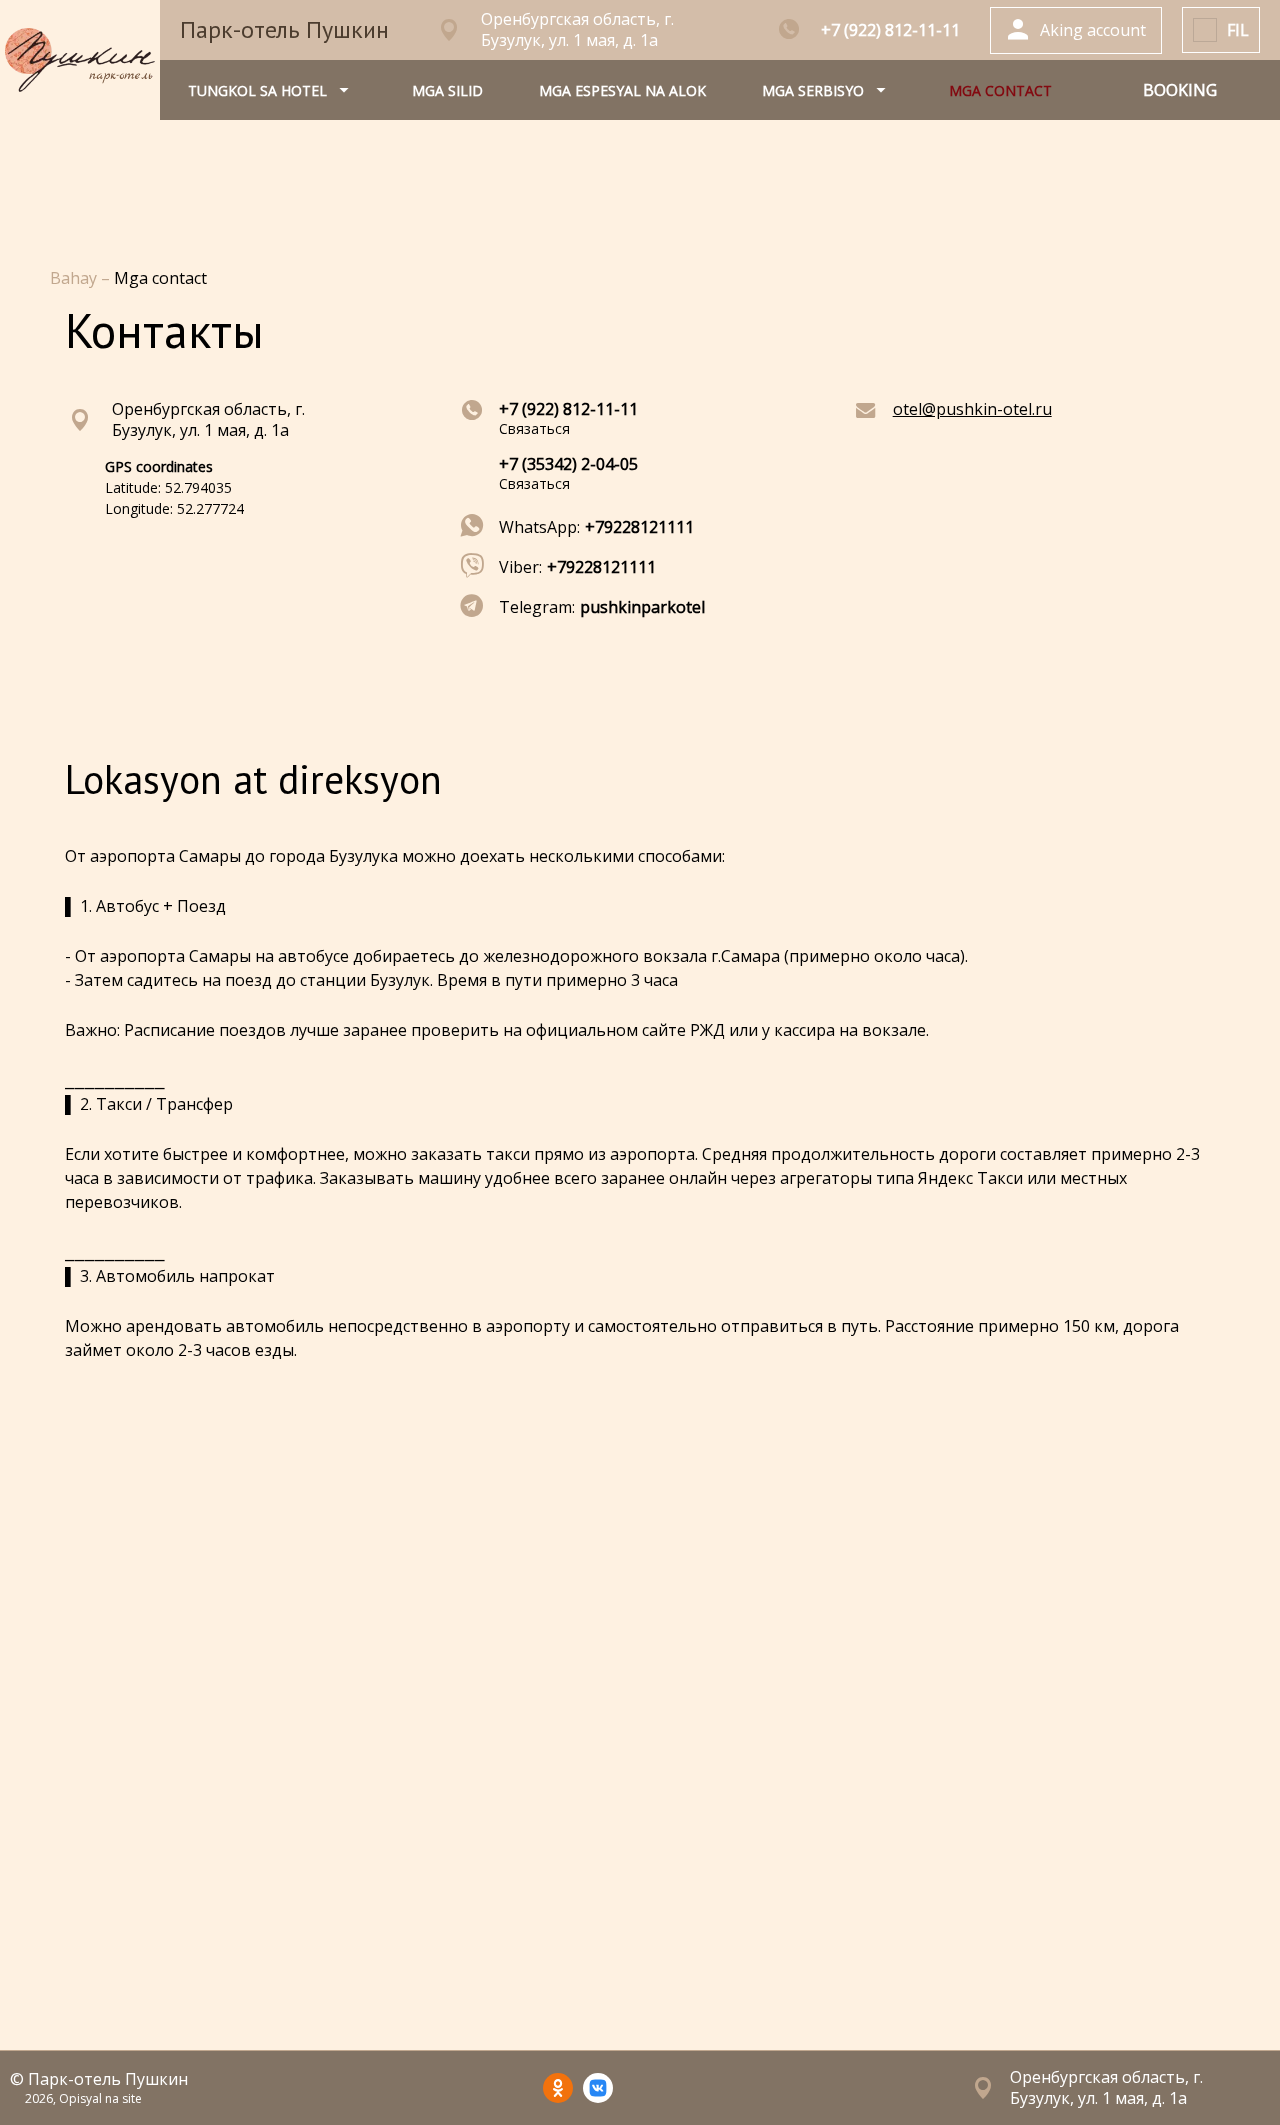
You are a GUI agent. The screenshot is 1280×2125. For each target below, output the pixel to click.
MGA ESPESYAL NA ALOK (622, 90)
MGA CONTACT (1000, 90)
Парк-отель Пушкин (284, 29)
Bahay (75, 278)
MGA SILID (447, 90)
